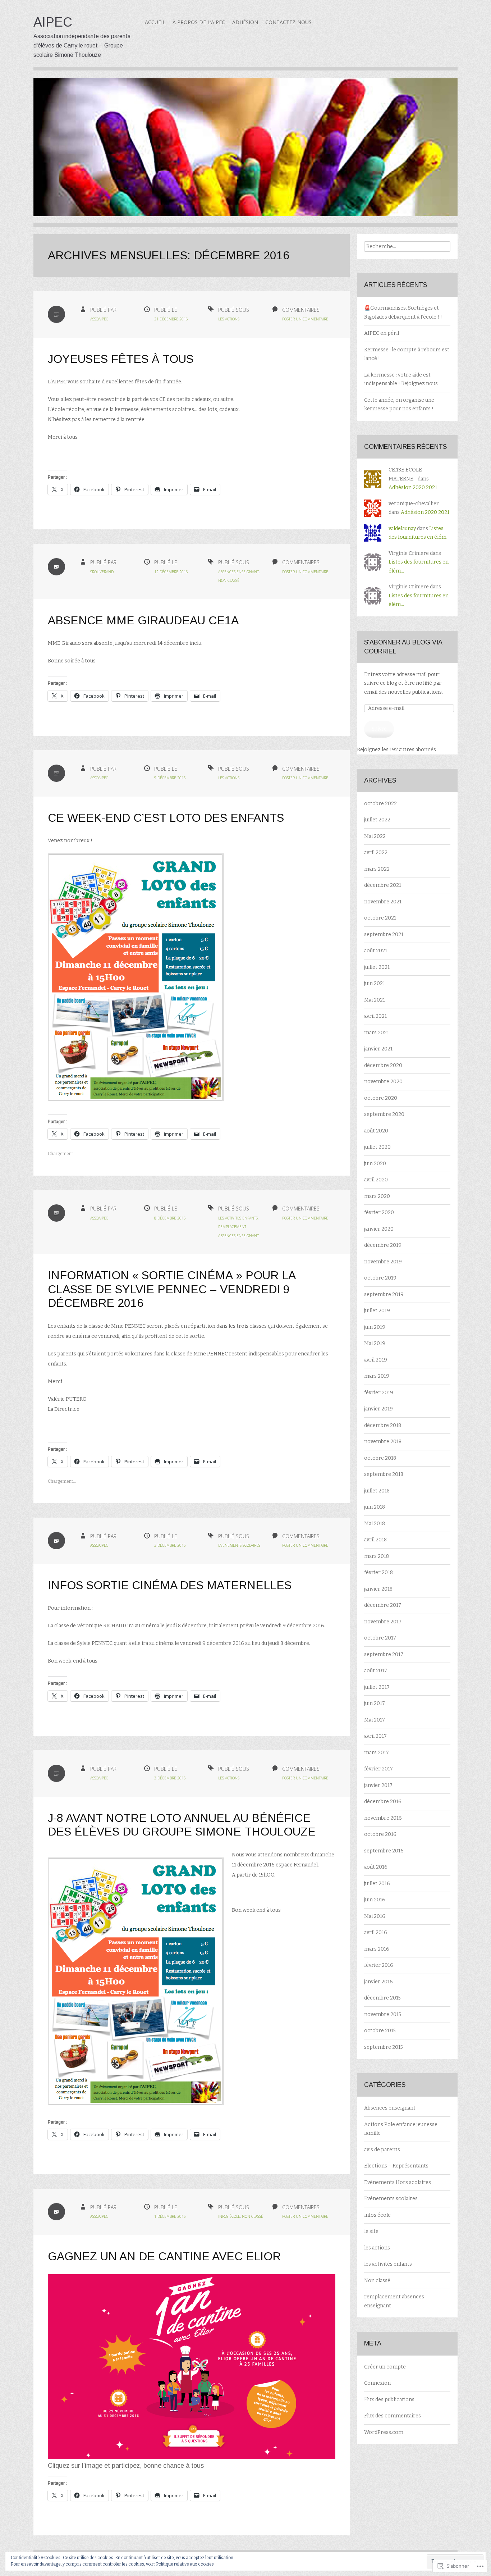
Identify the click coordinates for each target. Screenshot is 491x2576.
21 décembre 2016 (171, 319)
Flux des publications (389, 2400)
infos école (229, 2216)
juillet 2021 (377, 967)
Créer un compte (385, 2367)
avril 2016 (376, 1932)
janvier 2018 (378, 1589)
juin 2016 (375, 1900)
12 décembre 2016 (171, 572)
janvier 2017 (378, 1785)
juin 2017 (375, 1703)
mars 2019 (377, 1376)
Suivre (379, 729)
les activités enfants (238, 1218)
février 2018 (378, 1572)
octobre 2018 (380, 1458)
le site (371, 2231)
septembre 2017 (384, 1654)
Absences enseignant (238, 572)
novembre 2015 (383, 2014)
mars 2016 (377, 1949)
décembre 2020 (383, 1065)
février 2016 (379, 1965)
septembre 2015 (384, 2047)
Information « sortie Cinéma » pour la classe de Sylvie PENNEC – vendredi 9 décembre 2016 (171, 1289)
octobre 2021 (380, 918)
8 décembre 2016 (170, 1218)
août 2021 (376, 951)
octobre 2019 (380, 1278)
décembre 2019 (383, 1245)
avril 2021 (375, 1016)
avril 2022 (376, 852)
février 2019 (379, 1393)
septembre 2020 (384, 1114)
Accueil (155, 22)
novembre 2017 (383, 1622)
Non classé (229, 580)
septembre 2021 (384, 934)
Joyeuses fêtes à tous (121, 359)
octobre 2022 (380, 804)
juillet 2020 (377, 1147)
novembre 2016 (383, 1818)
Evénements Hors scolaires (398, 2182)
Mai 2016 (375, 1916)
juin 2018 (375, 1507)
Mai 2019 (375, 1343)
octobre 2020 (381, 1098)
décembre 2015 (382, 1998)
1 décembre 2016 (170, 2216)
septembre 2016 (384, 1851)
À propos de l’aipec (199, 22)
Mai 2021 (375, 1000)
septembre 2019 (384, 1294)
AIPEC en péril (382, 333)
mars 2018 (377, 1556)
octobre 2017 (380, 1638)
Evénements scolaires (239, 1545)
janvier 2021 (378, 1049)
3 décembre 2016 (170, 1545)
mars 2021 (377, 1033)
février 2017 (378, 1769)
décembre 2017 (383, 1605)
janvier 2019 (378, 1409)
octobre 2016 (380, 1834)
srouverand (102, 572)
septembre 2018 (384, 1474)
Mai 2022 (375, 836)
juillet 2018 (377, 1491)
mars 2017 (377, 1753)
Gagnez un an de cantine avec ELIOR (164, 2256)
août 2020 (376, 1131)
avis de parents (382, 2150)
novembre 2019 (383, 1262)
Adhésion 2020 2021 (413, 487)
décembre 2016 (383, 1802)
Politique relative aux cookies (185, 2564)
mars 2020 (377, 1196)
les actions (229, 319)
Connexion (377, 2383)
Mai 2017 (375, 1720)
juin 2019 (375, 1327)
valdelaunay (402, 528)
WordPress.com (384, 2432)
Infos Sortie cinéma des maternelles (170, 1585)
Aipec (53, 22)
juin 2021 (375, 983)
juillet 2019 (377, 1311)
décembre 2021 (383, 885)
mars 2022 (377, 869)
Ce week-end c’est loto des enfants (166, 818)
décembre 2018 (383, 1425)
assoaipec (99, 319)
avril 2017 (375, 1736)
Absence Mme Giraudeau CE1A (143, 620)
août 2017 (376, 1671)
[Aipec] (245, 152)
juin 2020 (375, 1164)
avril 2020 (376, 1180)
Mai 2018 (375, 1524)
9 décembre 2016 (170, 778)
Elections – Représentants (396, 2166)
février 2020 (379, 1212)
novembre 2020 (383, 1082)
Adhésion (245, 22)
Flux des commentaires (393, 2416)
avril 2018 (375, 1540)
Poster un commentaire (305, 319)
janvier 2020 (379, 1229)
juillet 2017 (377, 1687)
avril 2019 (376, 1360)
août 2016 (376, 1867)
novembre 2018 (383, 1442)
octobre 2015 (380, 2031)
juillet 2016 (377, 1884)
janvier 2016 (378, 1982)
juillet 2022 (377, 820)
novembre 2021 (383, 902)
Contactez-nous (288, 22)
